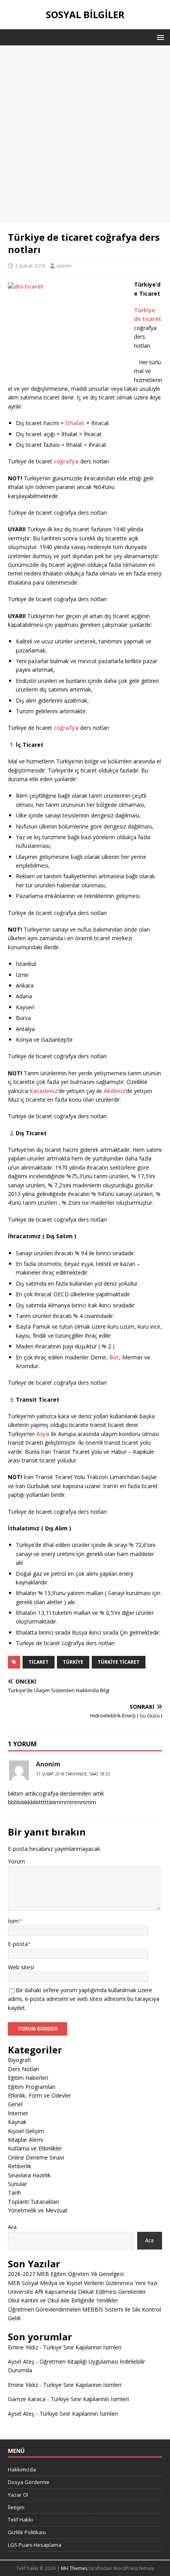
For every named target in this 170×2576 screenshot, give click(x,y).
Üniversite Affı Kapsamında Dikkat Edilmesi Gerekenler (77, 2292)
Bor (114, 1357)
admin (64, 266)
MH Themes (74, 2568)
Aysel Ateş (21, 2361)
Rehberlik (20, 2166)
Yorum (16, 1861)
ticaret (39, 1662)
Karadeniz (44, 1091)
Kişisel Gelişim (26, 2131)
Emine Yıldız (23, 2347)
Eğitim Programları (32, 2087)
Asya (43, 1434)
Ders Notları (24, 2069)
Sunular (17, 2184)
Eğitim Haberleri (28, 2078)
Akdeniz (114, 1091)
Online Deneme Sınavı (36, 2157)
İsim (13, 1921)
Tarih (14, 2193)
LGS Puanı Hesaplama (35, 2545)
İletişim (16, 2507)
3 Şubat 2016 (30, 266)
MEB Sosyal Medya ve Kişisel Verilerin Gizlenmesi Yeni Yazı (83, 2283)
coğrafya (66, 461)
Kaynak (17, 2122)
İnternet (18, 2113)
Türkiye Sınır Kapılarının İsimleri (82, 2347)
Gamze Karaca (27, 2399)
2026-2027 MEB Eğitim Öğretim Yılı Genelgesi (66, 2274)
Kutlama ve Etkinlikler (35, 2148)
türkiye (73, 1662)
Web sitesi (21, 1967)
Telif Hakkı (20, 2520)
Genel (15, 2104)
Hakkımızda (22, 2469)
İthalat (75, 423)
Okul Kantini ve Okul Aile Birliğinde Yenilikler (63, 2300)
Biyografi (19, 2060)
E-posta (18, 1944)
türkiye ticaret (119, 1662)
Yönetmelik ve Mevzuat (38, 2210)
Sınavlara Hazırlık (29, 2175)
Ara (12, 2227)
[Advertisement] (85, 134)
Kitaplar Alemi (25, 2140)
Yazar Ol (18, 2495)
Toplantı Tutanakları (33, 2202)
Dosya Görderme (29, 2482)
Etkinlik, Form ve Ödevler (40, 2095)
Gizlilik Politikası (27, 2532)
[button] (159, 37)
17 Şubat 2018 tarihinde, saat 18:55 (73, 1774)
